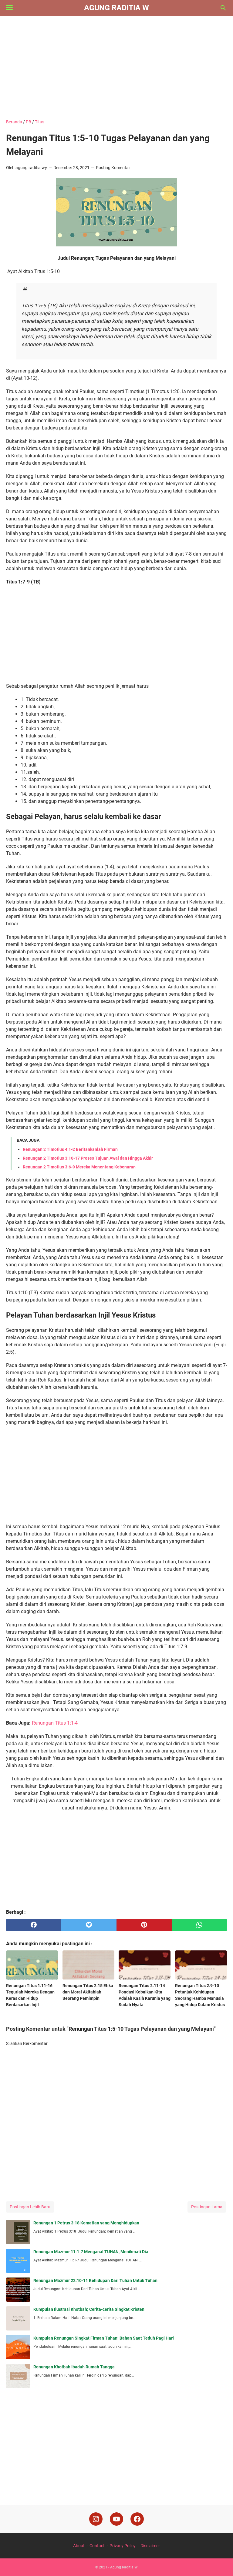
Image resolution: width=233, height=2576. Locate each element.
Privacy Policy (123, 2546)
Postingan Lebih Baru (30, 2207)
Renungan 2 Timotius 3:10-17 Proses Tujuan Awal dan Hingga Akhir (88, 1158)
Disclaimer (150, 2546)
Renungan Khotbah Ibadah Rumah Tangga (74, 2367)
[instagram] (96, 2519)
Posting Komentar (113, 168)
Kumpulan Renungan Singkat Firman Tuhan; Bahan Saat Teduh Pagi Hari (104, 2338)
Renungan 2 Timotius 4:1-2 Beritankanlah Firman (70, 1149)
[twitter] (89, 1925)
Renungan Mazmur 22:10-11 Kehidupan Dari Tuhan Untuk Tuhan (95, 2280)
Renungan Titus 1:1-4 (55, 1723)
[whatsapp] (199, 1925)
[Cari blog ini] (223, 8)
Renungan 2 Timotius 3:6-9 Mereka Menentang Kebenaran (79, 1167)
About (79, 2546)
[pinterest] (144, 1925)
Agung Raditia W (116, 8)
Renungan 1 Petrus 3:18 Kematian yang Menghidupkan (86, 2223)
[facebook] (34, 1925)
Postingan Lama (207, 2207)
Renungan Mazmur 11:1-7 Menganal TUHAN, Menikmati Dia (91, 2252)
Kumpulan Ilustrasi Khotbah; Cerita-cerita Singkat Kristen (89, 2309)
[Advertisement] (116, 67)
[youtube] (116, 2519)
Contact (97, 2546)
